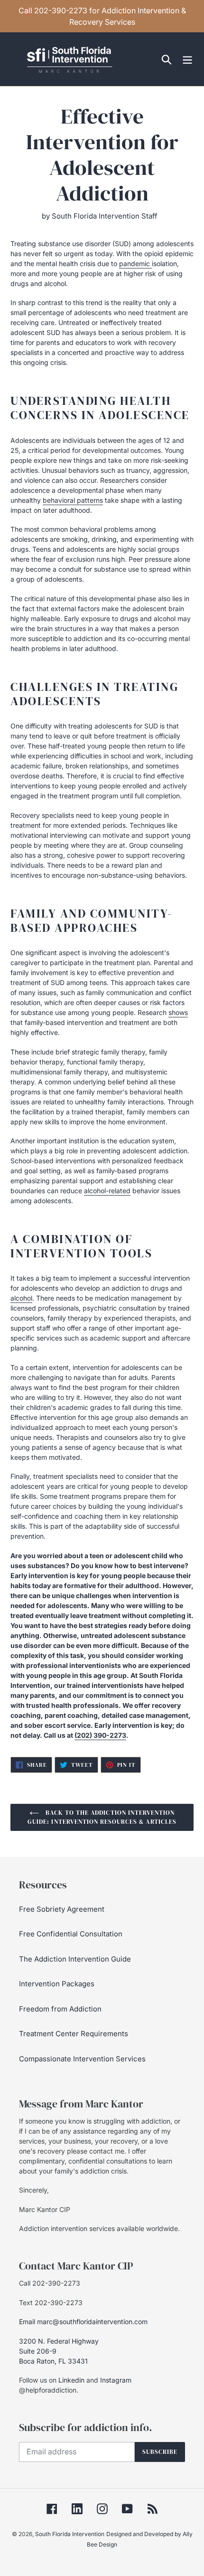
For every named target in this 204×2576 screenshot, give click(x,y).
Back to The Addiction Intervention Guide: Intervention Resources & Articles (102, 1817)
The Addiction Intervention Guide (75, 1959)
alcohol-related (107, 1191)
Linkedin (71, 2380)
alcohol (21, 1298)
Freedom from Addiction (60, 2009)
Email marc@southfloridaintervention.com (83, 2322)
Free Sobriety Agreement (62, 1909)
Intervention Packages (57, 1984)
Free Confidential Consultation (71, 1934)
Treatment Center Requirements (74, 2034)
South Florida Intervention (70, 2534)
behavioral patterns (73, 500)
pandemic (135, 263)
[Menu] (187, 59)
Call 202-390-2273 (50, 2283)
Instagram (116, 2380)
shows (178, 1012)
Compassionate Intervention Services (82, 2059)
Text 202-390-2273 (51, 2303)
